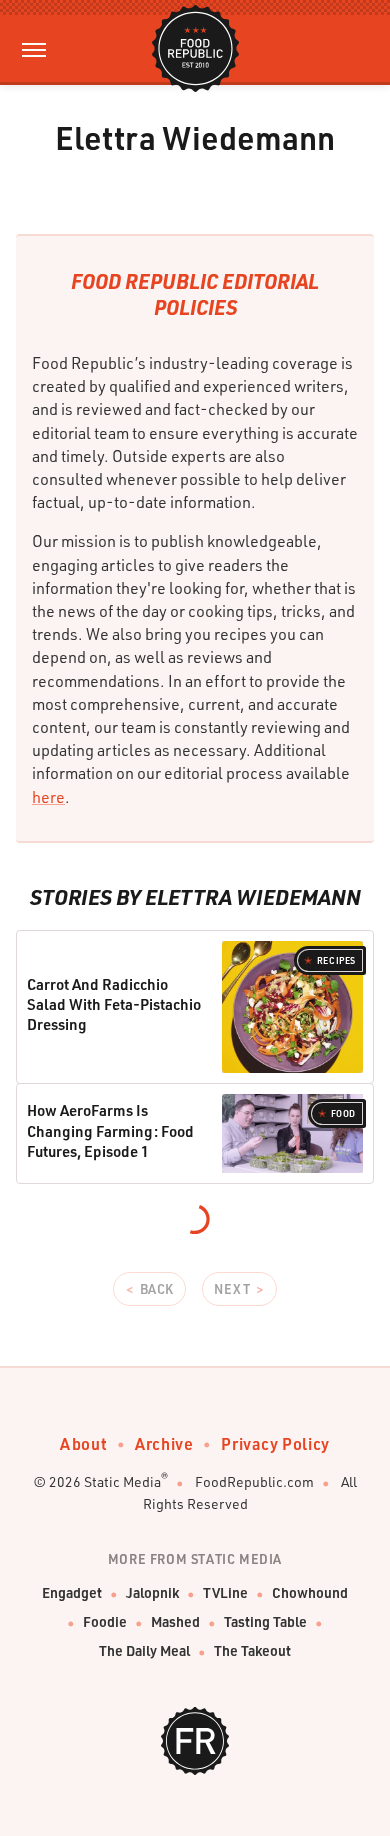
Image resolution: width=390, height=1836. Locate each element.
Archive (164, 1443)
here (48, 797)
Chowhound (310, 1592)
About (83, 1443)
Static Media (122, 1481)
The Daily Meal (144, 1650)
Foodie (105, 1621)
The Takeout (252, 1650)
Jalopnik (152, 1592)
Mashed (175, 1621)
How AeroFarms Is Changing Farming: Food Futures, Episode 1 (110, 1130)
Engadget (72, 1592)
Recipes (336, 960)
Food (343, 1113)
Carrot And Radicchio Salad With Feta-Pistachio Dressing (114, 1004)
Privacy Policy (275, 1443)
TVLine (225, 1592)
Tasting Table (265, 1621)
